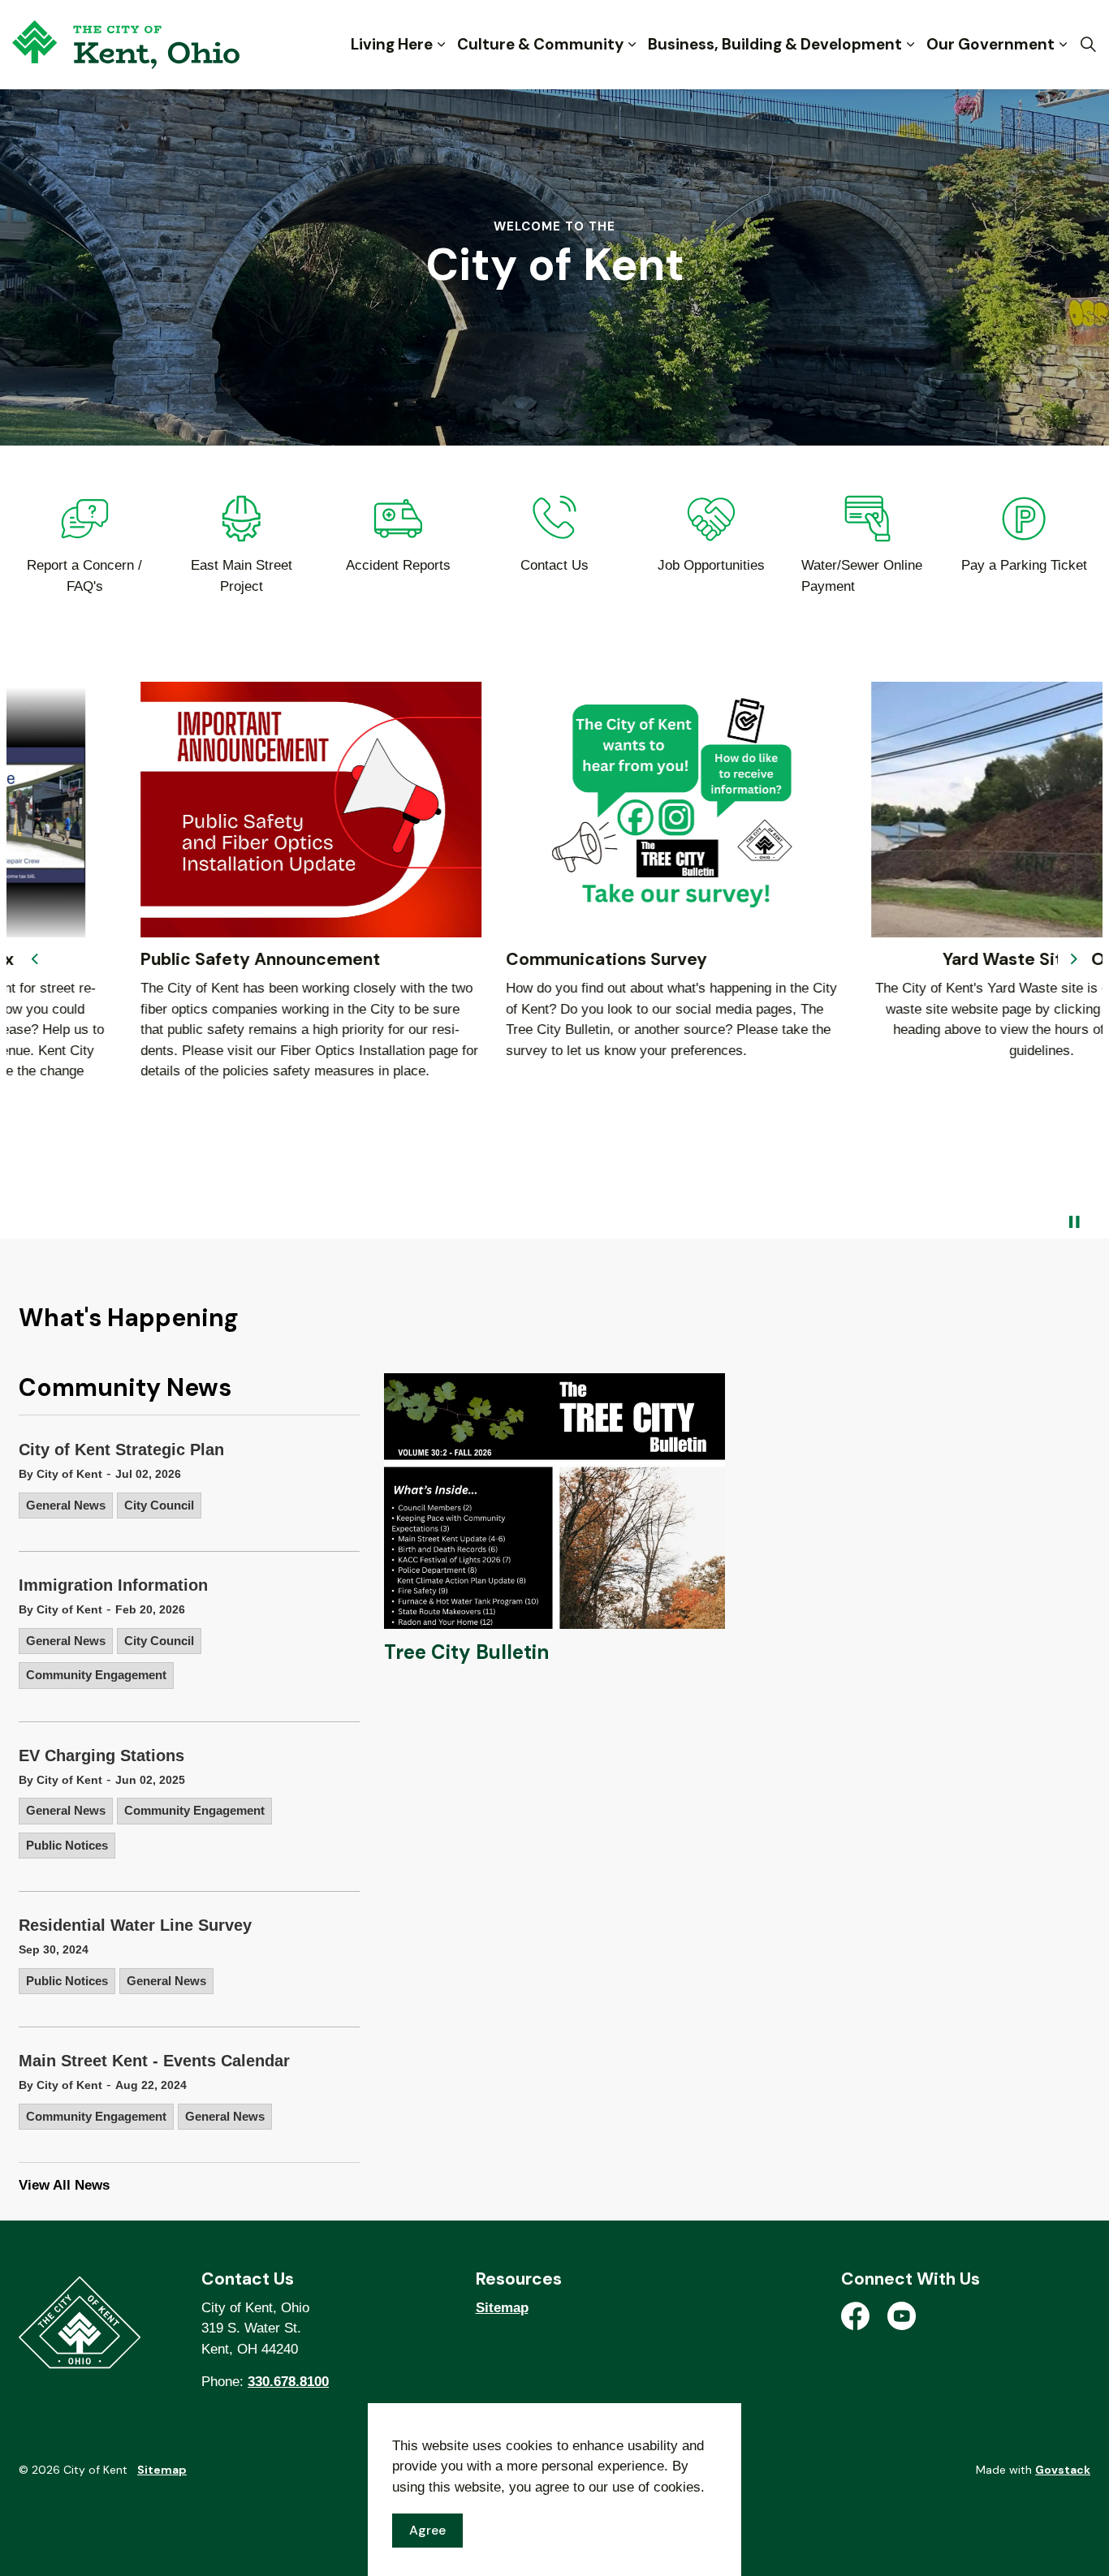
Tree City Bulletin (466, 1652)
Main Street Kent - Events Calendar (154, 2061)
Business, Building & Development (775, 44)
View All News (64, 2185)
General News (66, 1505)
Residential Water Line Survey (135, 1925)
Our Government (990, 44)
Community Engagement (96, 1675)
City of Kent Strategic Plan (121, 1450)
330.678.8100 (288, 2382)
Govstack (1063, 2470)
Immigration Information (113, 1585)
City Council (159, 1505)
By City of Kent (60, 1474)
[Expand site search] (1088, 45)
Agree (427, 2530)
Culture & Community (540, 44)
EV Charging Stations (101, 1755)
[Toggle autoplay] (1074, 1222)
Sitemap (502, 2308)
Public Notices (67, 1845)
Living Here (392, 44)
